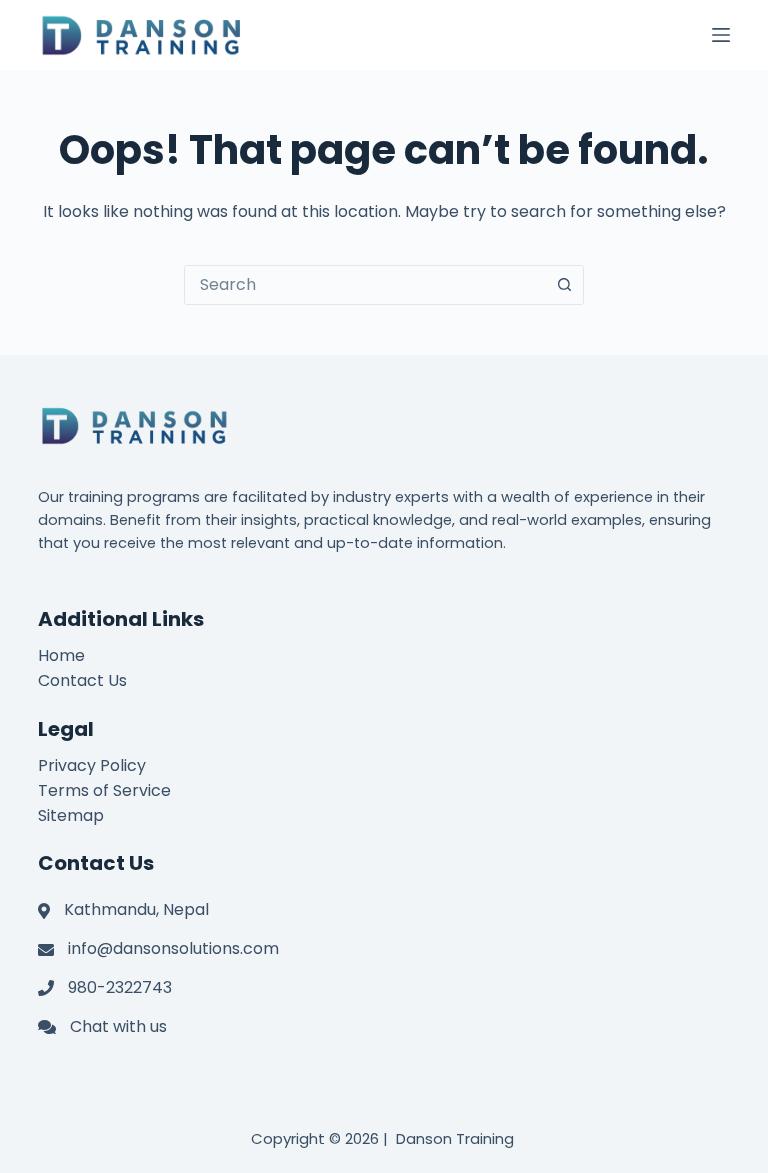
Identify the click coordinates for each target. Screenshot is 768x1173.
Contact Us (82, 680)
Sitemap (71, 815)
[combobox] (365, 285)
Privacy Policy (92, 765)
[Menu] (721, 35)
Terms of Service (104, 790)
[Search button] (564, 285)
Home (61, 655)
